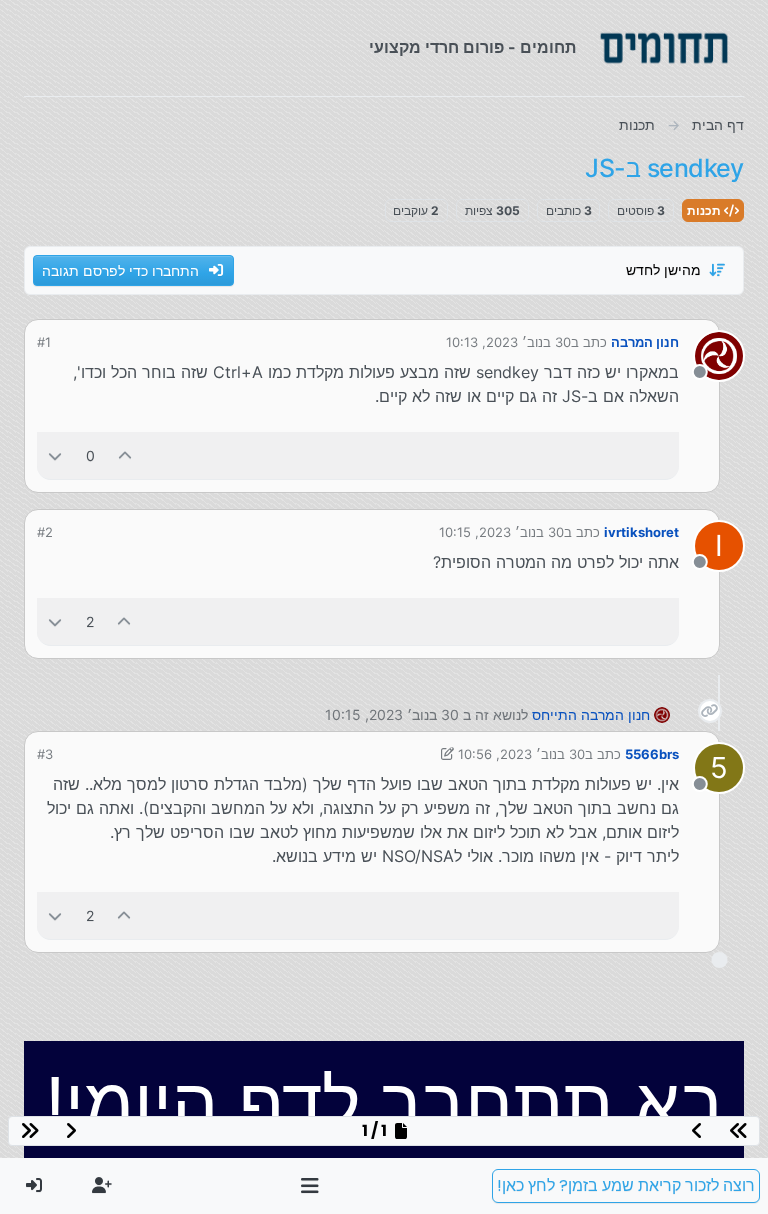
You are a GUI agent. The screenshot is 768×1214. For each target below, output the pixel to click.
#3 (45, 754)
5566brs (652, 754)
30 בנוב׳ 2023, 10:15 (501, 532)
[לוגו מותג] (664, 48)
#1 (44, 342)
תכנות (705, 210)
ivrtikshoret (641, 532)
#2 (45, 532)
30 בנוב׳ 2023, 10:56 (521, 754)
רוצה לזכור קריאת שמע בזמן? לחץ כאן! (626, 1185)
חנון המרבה (645, 342)
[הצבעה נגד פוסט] (55, 455)
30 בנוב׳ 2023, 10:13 (508, 342)
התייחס (554, 714)
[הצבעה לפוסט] (126, 455)
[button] (310, 1186)
